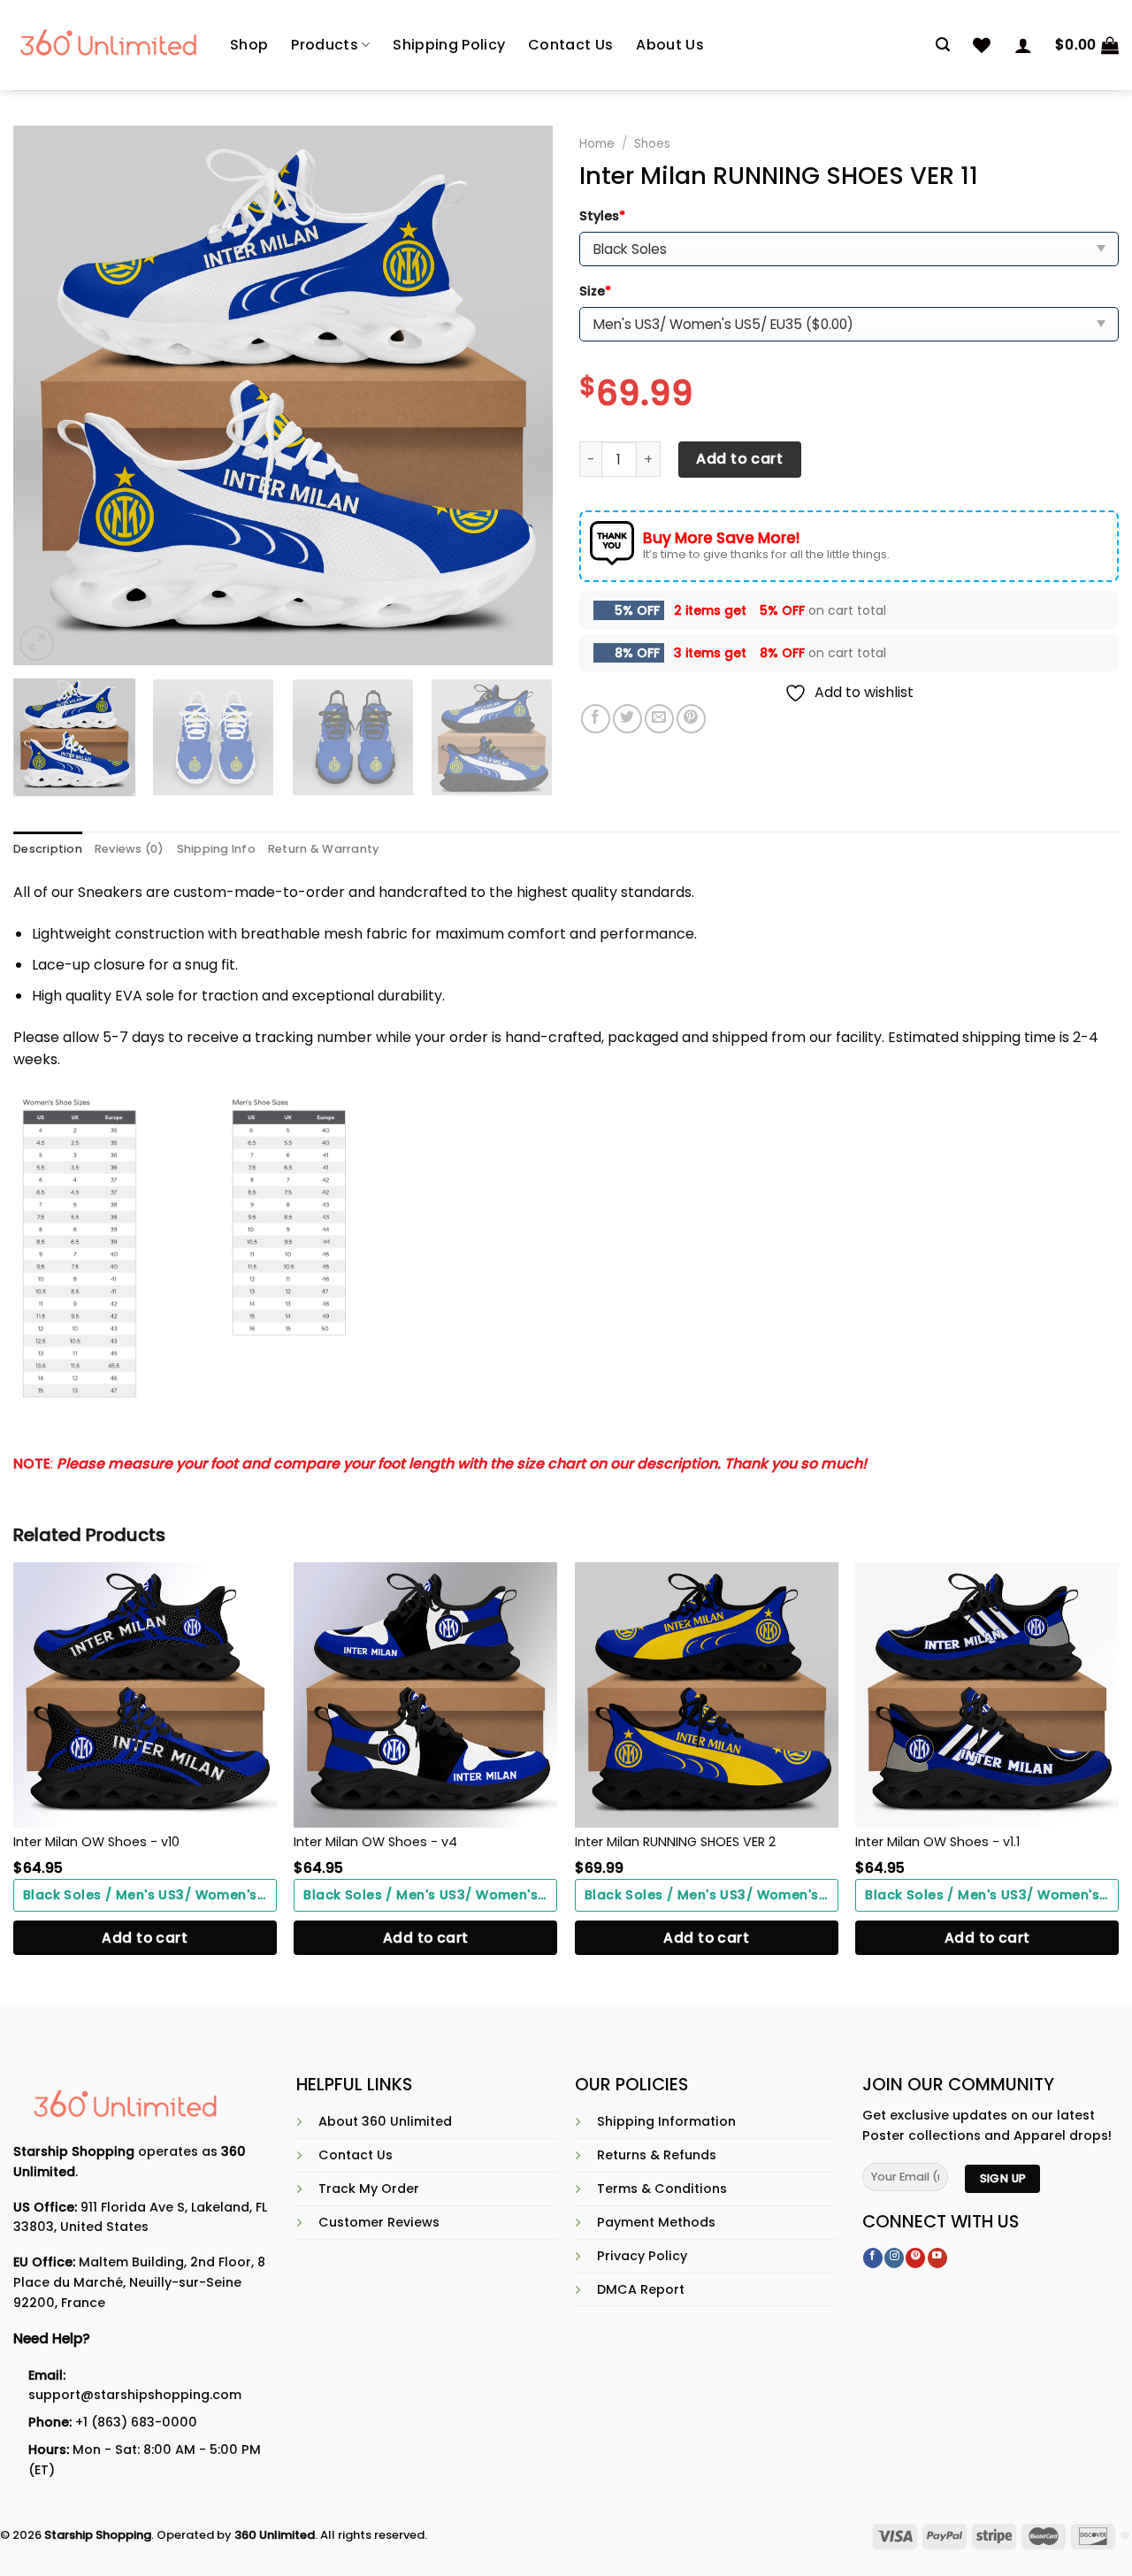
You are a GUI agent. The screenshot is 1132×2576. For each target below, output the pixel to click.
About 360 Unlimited (385, 2121)
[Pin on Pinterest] (691, 719)
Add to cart (739, 459)
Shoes (652, 144)
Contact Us (570, 45)
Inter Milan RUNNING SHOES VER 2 (675, 1842)
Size (595, 291)
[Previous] (46, 395)
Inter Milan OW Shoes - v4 (375, 1842)
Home (597, 144)
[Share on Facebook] (596, 719)
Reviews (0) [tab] (130, 849)
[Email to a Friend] (659, 719)
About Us (670, 45)
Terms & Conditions (662, 2189)
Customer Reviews (379, 2222)
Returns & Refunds (657, 2155)
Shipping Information (666, 2121)
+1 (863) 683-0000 (136, 2422)
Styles (602, 216)
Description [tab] (48, 849)
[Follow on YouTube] (937, 2258)
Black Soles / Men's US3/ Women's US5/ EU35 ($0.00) (150, 1895)
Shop (249, 45)
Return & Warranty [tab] (323, 849)
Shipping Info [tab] (216, 849)
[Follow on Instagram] (894, 2258)
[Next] (520, 395)
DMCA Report (641, 2289)
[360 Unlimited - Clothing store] (108, 45)
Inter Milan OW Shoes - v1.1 (937, 1842)
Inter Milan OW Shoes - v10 (96, 1842)
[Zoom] (37, 644)
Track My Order (369, 2189)
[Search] (943, 45)
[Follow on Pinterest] (915, 2258)
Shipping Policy (449, 45)
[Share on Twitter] (627, 719)
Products (325, 45)
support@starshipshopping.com (135, 2395)
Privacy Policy (642, 2256)
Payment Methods (656, 2222)
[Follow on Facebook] (873, 2258)
